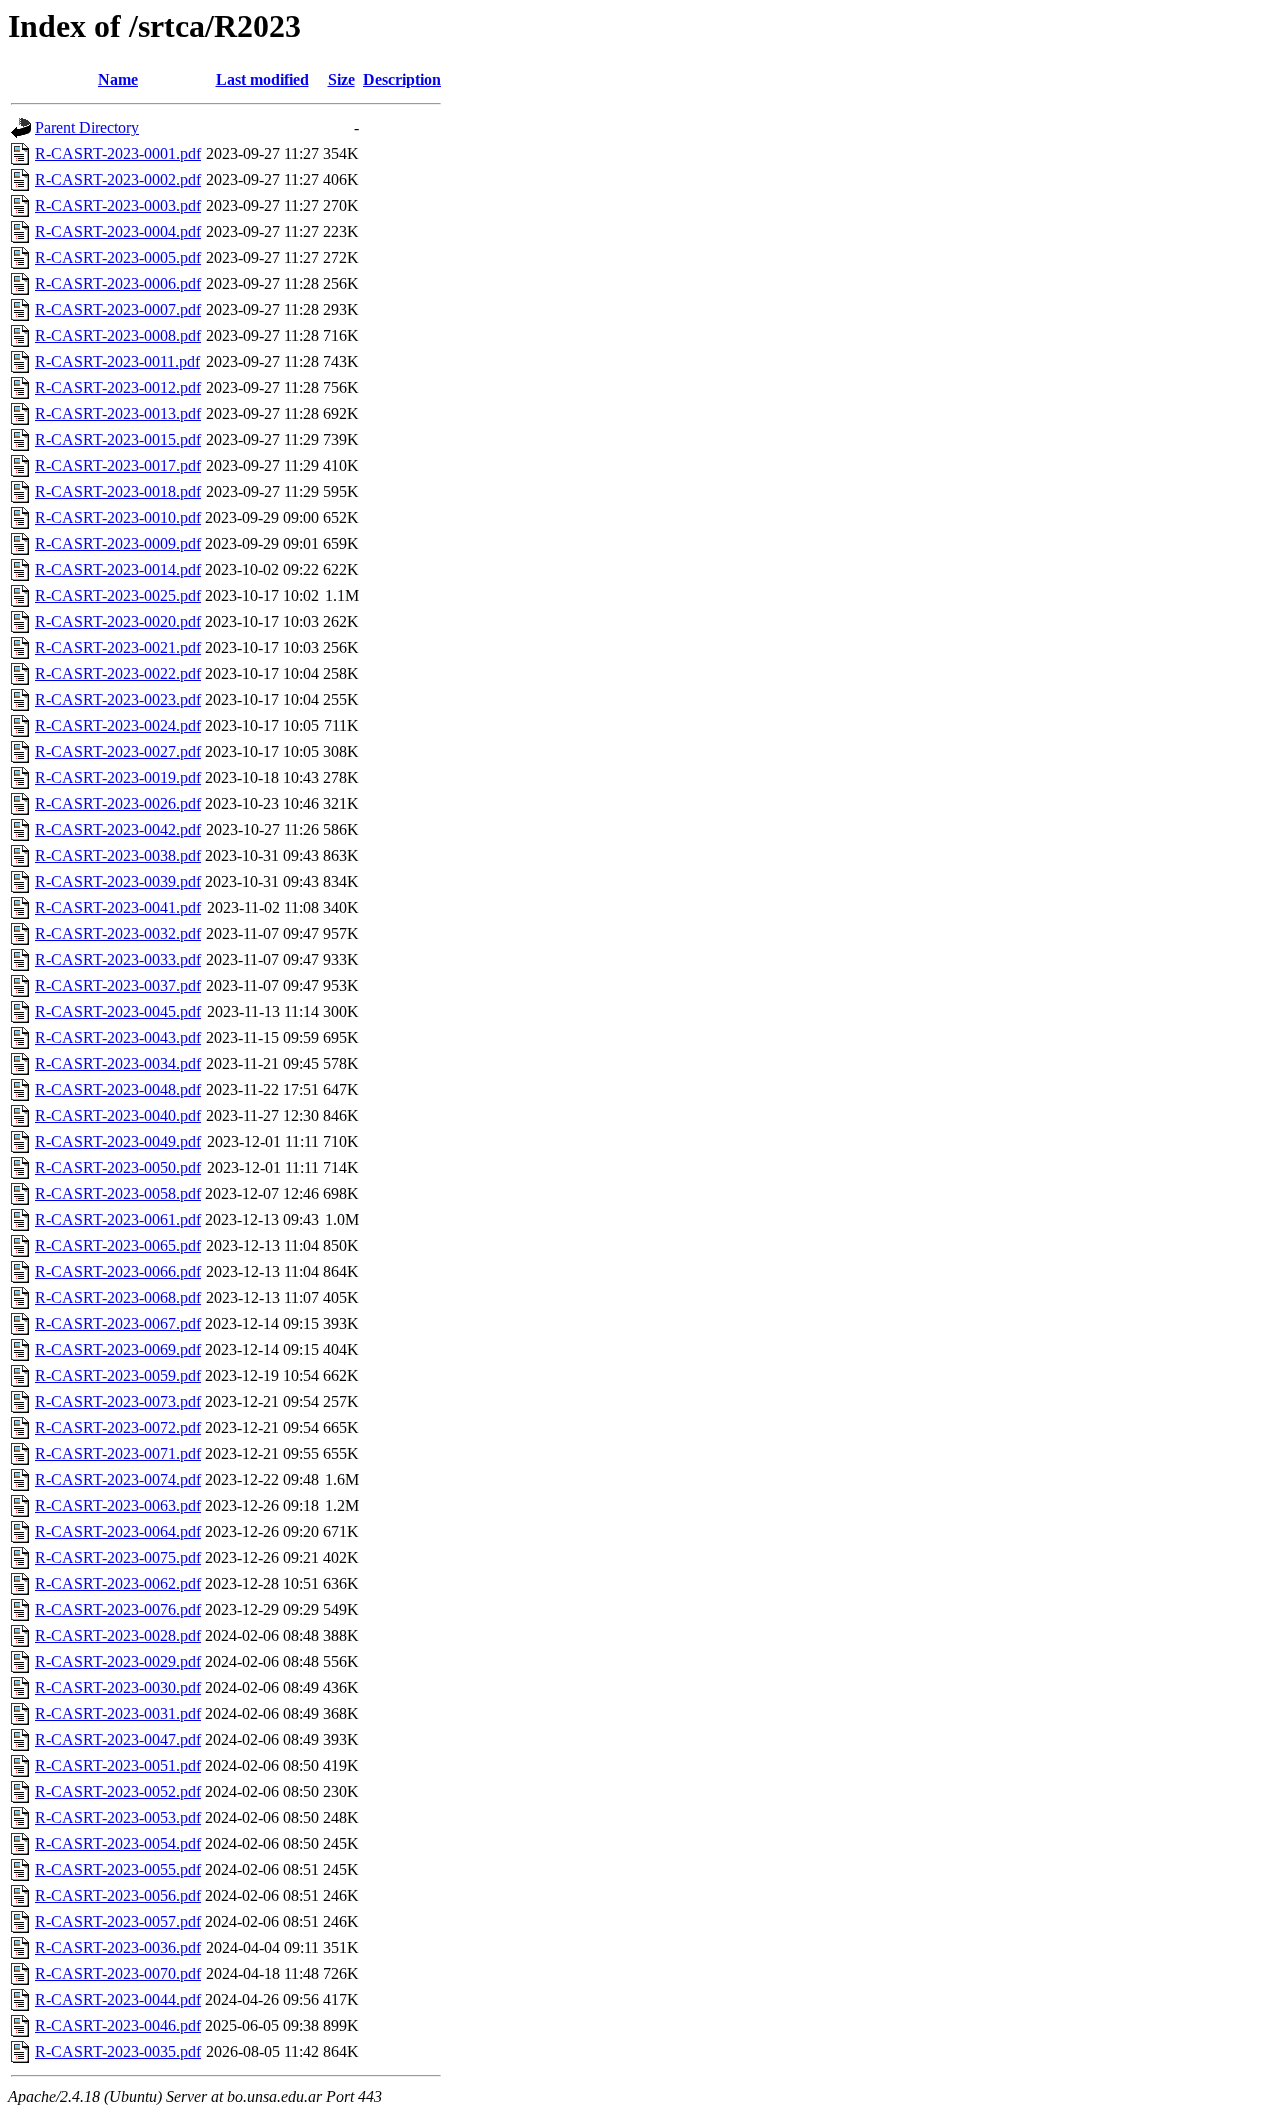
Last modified (262, 79)
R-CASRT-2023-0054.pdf (118, 1843)
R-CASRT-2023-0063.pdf (118, 1505)
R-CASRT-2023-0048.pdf (118, 1089)
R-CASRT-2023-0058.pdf (118, 1193)
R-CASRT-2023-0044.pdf (118, 1999)
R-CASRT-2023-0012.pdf (118, 387)
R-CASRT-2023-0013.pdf (118, 413)
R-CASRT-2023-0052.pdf (118, 1791)
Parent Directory (87, 127)
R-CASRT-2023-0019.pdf (118, 777)
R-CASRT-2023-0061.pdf (118, 1219)
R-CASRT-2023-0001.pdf (118, 153)
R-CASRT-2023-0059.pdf (118, 1375)
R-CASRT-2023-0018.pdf (118, 491)
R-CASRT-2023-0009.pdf (118, 543)
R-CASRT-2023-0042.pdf (118, 829)
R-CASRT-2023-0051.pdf (118, 1765)
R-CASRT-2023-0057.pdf (118, 1921)
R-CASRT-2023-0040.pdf (118, 1115)
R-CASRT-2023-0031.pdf (118, 1713)
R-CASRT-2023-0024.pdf (118, 725)
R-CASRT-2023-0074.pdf (118, 1479)
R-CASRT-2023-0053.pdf (118, 1817)
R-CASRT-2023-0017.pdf (118, 465)
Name (118, 79)
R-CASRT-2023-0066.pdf (118, 1271)
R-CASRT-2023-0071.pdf (118, 1453)
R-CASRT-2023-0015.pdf (118, 439)
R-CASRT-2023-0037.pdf (118, 985)
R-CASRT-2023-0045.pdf (118, 1011)
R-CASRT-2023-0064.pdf (118, 1531)
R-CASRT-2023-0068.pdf (118, 1297)
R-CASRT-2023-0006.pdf (118, 283)
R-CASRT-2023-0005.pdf (118, 257)
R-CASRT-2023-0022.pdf (118, 673)
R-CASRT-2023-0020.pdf (118, 621)
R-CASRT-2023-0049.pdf (118, 1141)
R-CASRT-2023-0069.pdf (118, 1349)
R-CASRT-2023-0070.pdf (118, 1973)
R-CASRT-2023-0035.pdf (118, 2051)
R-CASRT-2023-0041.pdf (118, 907)
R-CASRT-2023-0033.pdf (118, 959)
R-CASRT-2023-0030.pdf (118, 1687)
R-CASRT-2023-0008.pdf (118, 335)
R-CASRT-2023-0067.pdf (118, 1323)
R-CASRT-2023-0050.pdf (118, 1167)
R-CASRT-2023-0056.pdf (118, 1895)
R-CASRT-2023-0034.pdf (118, 1063)
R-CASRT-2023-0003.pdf (118, 205)
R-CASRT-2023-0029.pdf (118, 1661)
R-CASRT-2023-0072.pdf (118, 1427)
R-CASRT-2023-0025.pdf (118, 595)
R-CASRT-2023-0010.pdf (118, 517)
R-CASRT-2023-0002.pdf (118, 179)
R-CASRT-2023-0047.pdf (118, 1739)
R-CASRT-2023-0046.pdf (118, 2025)
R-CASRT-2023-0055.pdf (118, 1869)
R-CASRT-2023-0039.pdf (118, 881)
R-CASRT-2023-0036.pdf (118, 1947)
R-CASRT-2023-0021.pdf (118, 647)
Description (402, 79)
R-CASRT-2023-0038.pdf (118, 855)
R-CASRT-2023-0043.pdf (118, 1037)
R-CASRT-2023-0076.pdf (118, 1609)
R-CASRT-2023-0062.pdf (118, 1583)
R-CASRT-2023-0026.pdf (118, 803)
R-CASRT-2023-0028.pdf (118, 1635)
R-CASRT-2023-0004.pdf (118, 231)
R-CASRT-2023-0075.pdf (118, 1557)
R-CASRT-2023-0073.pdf (118, 1401)
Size (341, 79)
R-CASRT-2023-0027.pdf (118, 751)
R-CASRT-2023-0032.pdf (118, 933)
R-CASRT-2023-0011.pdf (117, 361)
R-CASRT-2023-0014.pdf (118, 569)
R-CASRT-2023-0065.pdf (118, 1245)
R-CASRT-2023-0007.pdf (118, 309)
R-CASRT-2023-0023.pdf (118, 699)
